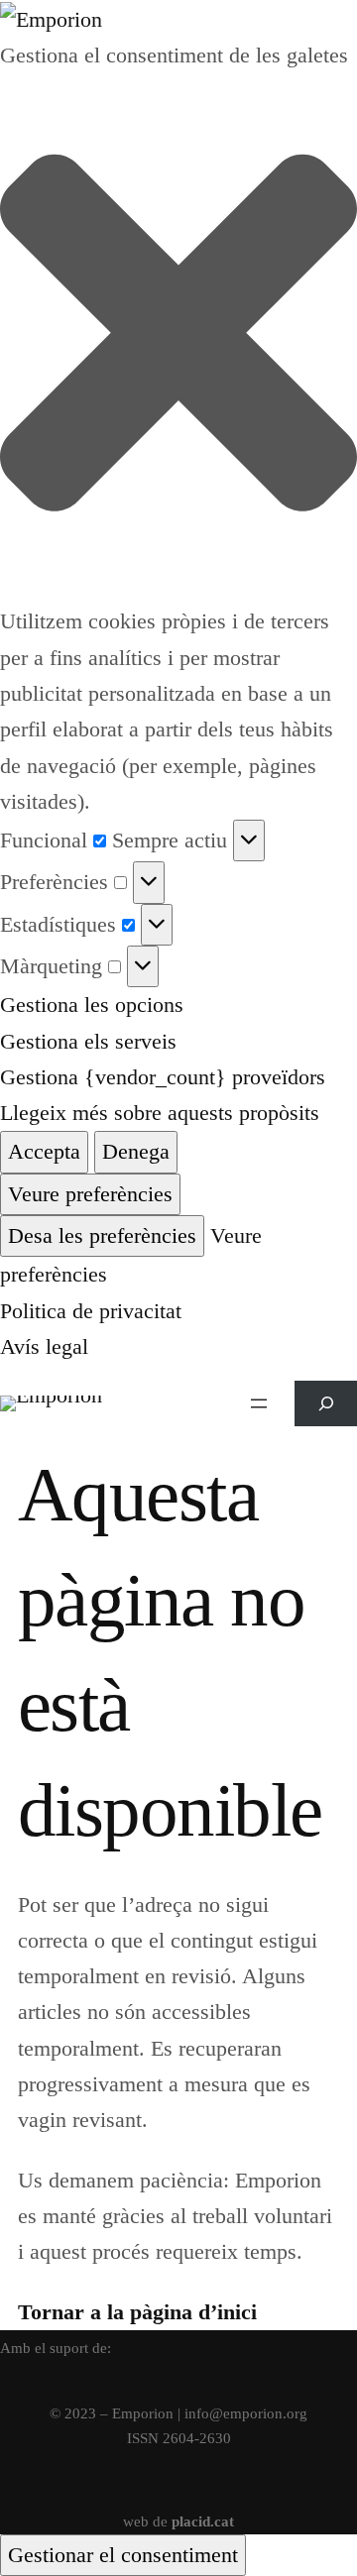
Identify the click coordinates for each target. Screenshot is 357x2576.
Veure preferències (90, 1194)
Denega (136, 1151)
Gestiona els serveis (88, 1041)
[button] (178, 338)
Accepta (44, 1151)
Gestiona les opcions (92, 1005)
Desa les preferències (102, 1235)
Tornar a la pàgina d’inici (137, 2312)
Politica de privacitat (91, 1311)
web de (178, 2521)
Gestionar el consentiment (123, 2555)
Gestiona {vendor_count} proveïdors (163, 1077)
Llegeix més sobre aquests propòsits (160, 1113)
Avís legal (44, 1346)
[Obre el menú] (259, 1403)
